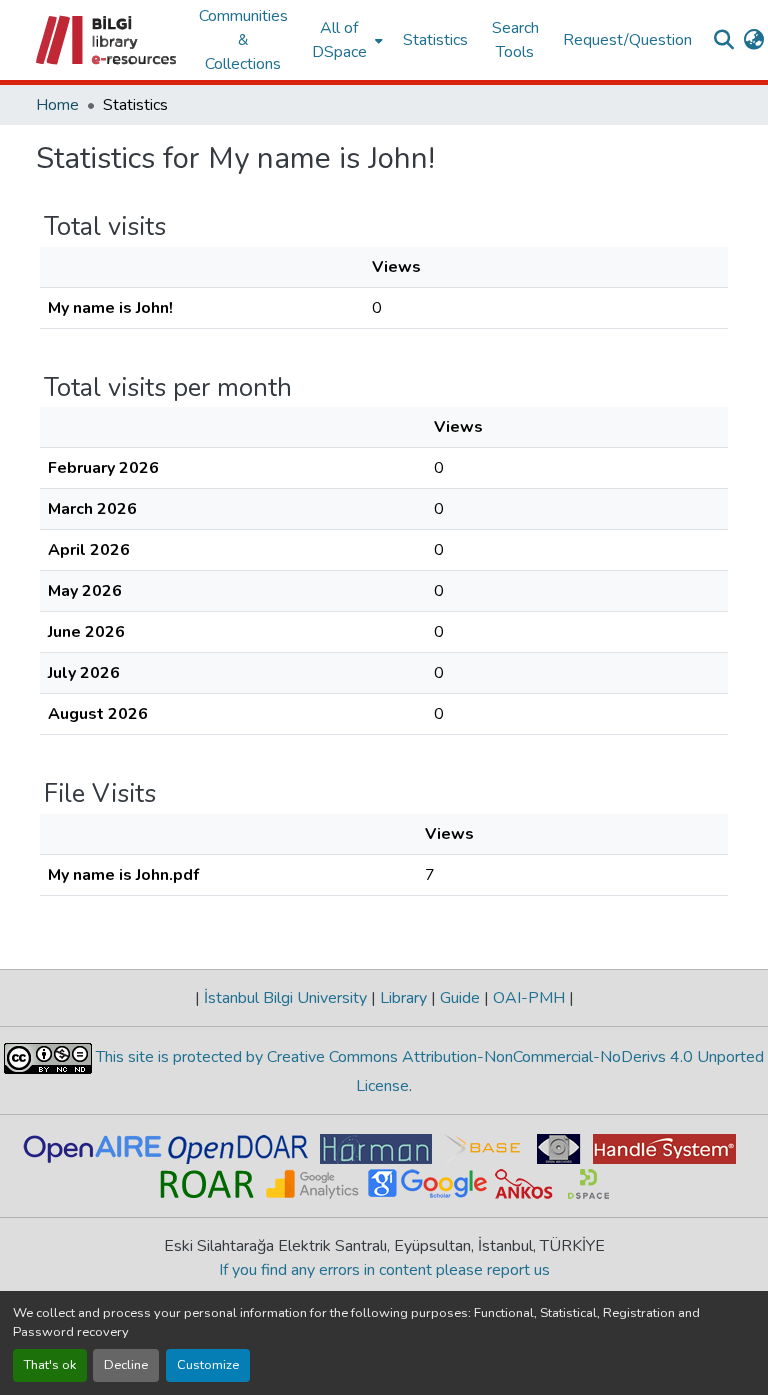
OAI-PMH (529, 998)
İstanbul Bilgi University (285, 998)
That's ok (50, 1365)
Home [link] (57, 105)
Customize (208, 1365)
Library (403, 998)
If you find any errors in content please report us (384, 1270)
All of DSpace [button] (339, 40)
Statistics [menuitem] (435, 40)
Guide (460, 998)
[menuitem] (345, 40)
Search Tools (515, 40)
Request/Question (627, 40)
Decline (126, 1365)
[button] (107, 40)
